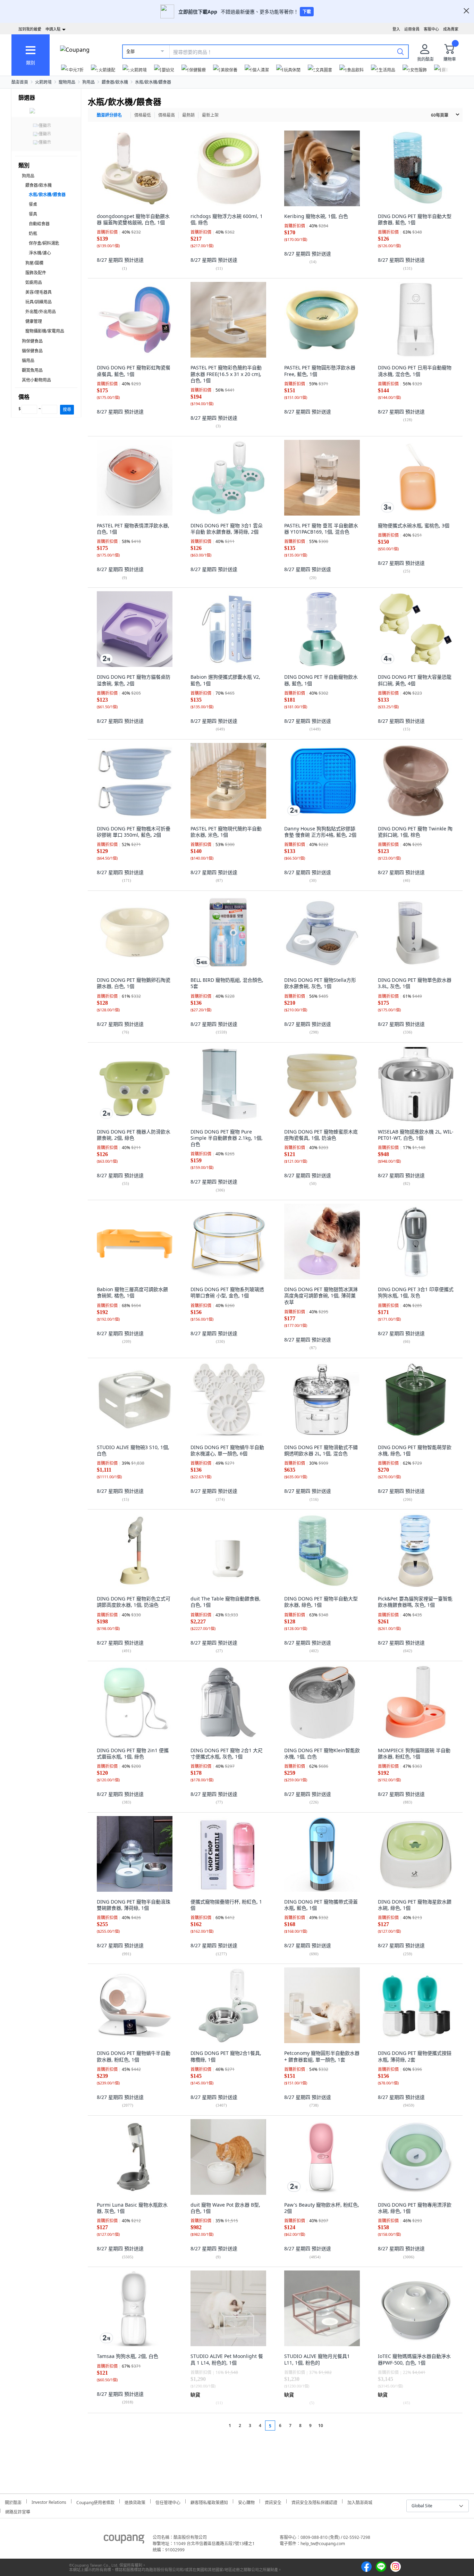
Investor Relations (49, 2501)
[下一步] (334, 2426)
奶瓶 (33, 233)
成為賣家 (451, 29)
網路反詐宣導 (18, 2511)
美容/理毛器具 (39, 292)
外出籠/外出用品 (41, 312)
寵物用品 (67, 82)
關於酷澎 (13, 2502)
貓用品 (28, 361)
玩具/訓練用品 (39, 302)
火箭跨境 (43, 82)
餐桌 (33, 204)
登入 (396, 29)
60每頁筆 (440, 115)
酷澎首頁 (20, 82)
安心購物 (246, 2502)
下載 (307, 12)
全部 (130, 52)
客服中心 (431, 29)
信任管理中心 (168, 2502)
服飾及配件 (36, 273)
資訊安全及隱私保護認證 (314, 2502)
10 (321, 2426)
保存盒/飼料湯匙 (44, 243)
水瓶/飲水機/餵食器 (153, 82)
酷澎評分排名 (109, 115)
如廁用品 (34, 282)
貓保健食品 (32, 351)
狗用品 (88, 82)
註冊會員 (412, 29)
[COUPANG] (124, 2540)
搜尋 (67, 409)
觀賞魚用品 (32, 370)
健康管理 (34, 321)
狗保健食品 (32, 341)
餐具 (33, 214)
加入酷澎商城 (360, 2502)
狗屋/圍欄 (34, 263)
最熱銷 (188, 115)
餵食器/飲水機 (115, 82)
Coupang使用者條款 (95, 2502)
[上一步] (217, 2426)
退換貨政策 (135, 2502)
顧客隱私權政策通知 (209, 2502)
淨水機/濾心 (40, 253)
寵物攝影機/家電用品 (45, 331)
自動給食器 (39, 224)
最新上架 (210, 115)
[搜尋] (400, 51)
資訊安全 (273, 2502)
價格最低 (143, 115)
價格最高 (167, 115)
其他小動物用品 (36, 380)
